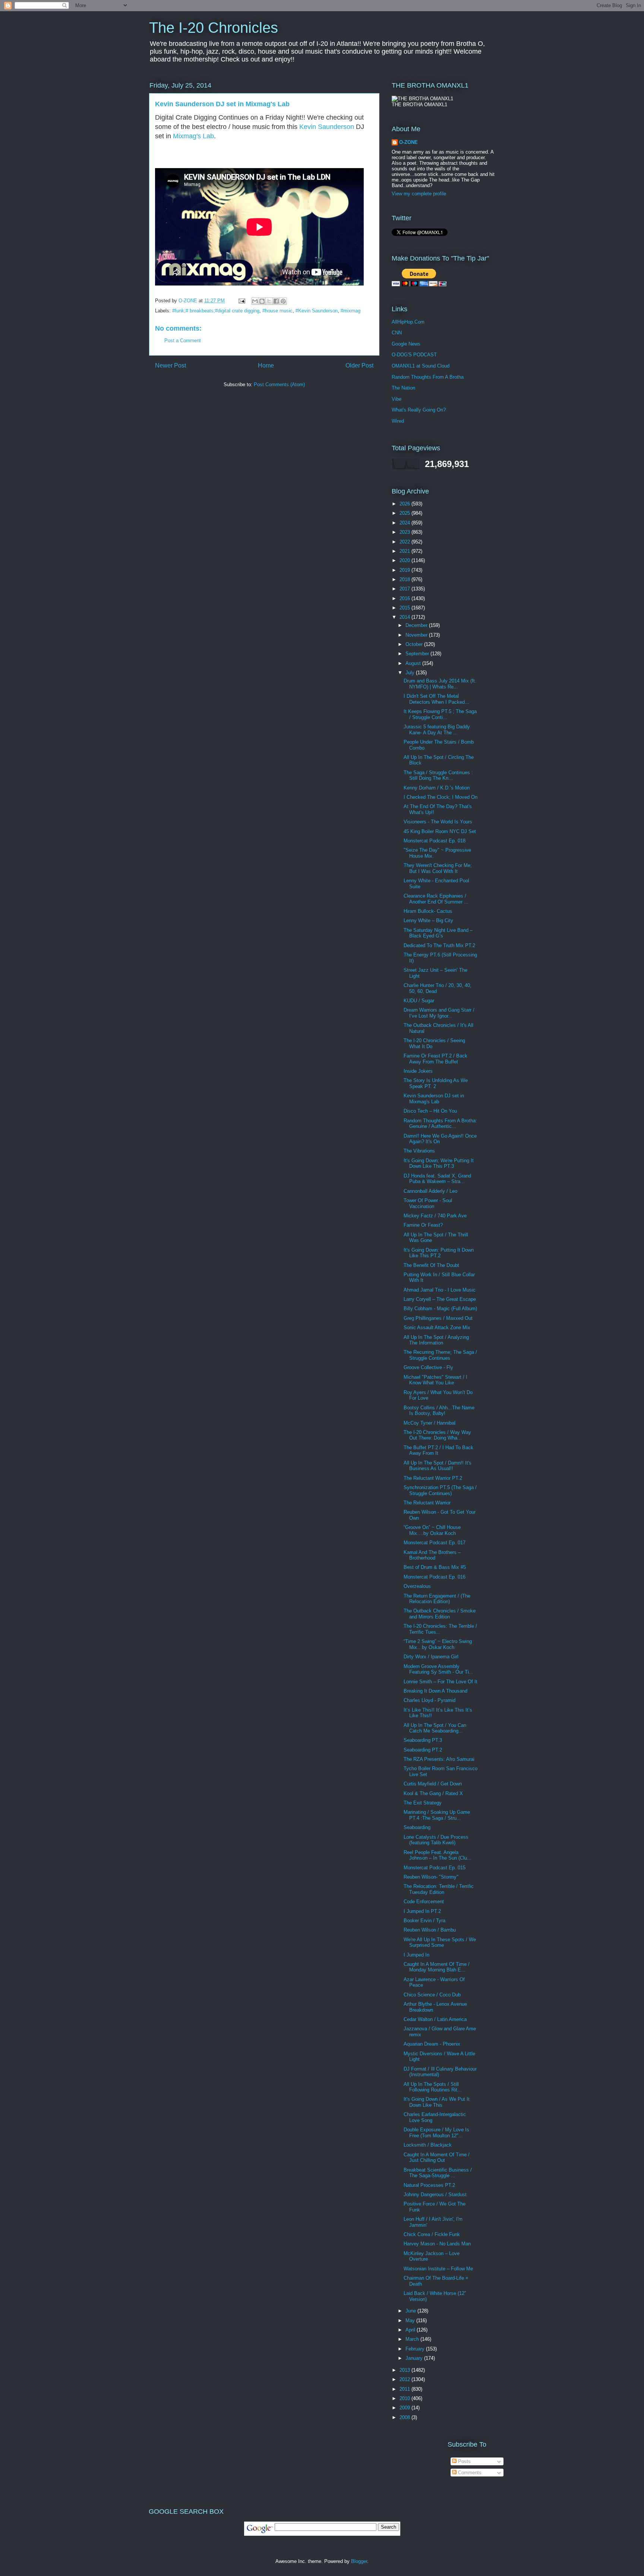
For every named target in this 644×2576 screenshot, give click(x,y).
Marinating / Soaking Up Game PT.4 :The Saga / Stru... (437, 1815)
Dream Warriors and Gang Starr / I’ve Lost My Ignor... (439, 1013)
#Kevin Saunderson (317, 311)
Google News (406, 344)
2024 (405, 523)
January (415, 2358)
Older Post (359, 365)
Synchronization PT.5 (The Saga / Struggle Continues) (440, 1490)
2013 (405, 2370)
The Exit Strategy (423, 1803)
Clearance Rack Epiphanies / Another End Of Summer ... (436, 899)
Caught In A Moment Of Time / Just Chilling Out (437, 2158)
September (418, 654)
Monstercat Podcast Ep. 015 (435, 1868)
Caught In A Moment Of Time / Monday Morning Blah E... (437, 1967)
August (414, 663)
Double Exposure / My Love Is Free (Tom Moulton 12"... (436, 2133)
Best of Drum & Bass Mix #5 (435, 1567)
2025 (405, 513)
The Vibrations (419, 1151)
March (413, 2339)
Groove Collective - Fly (428, 1367)
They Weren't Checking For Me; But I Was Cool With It (438, 868)
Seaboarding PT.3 (423, 1740)
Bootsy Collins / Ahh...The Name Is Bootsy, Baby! (439, 1411)
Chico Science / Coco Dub (432, 1995)
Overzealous (417, 1586)
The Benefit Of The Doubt (431, 1265)
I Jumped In (416, 1955)
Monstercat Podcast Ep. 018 (435, 841)
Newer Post (171, 365)
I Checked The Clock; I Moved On (441, 797)
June (411, 2311)
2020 (405, 560)
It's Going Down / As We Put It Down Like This (437, 2102)
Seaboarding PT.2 (423, 1750)
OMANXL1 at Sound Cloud (421, 366)
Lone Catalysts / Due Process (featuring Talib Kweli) (436, 1840)
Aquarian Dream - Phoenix (432, 2044)
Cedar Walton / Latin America (435, 2019)
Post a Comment (183, 340)
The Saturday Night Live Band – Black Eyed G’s (438, 933)
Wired (398, 421)
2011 (405, 2389)
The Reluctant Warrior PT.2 (433, 1478)
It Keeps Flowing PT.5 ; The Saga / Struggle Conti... (440, 714)
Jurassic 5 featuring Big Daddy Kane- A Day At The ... (437, 730)
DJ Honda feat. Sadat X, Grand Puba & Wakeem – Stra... (437, 1179)
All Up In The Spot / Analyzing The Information (436, 1340)
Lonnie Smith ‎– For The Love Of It (441, 1682)
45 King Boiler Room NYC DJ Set (440, 831)
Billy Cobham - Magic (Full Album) (440, 1309)
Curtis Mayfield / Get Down (433, 1784)
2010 (405, 2398)
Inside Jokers (418, 1071)
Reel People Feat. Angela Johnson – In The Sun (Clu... (438, 1855)
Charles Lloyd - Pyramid (430, 1700)
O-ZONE (408, 142)
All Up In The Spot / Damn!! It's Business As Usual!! (438, 1466)
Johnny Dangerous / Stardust (435, 2195)
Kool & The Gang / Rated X (433, 1793)
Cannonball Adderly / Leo (430, 1191)
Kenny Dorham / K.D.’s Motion (437, 788)
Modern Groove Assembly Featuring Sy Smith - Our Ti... (438, 1669)
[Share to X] (269, 301)
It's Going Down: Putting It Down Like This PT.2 (439, 1253)
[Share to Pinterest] (283, 301)
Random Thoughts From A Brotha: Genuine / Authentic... (440, 1124)
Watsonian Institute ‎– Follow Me (438, 2269)
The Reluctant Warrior (427, 1503)
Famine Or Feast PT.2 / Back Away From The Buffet (435, 1059)
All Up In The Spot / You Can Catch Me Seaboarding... (435, 1728)
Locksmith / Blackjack (428, 2145)
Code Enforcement (424, 1902)
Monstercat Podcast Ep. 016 (435, 1577)
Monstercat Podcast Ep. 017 (435, 1543)
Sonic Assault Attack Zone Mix (437, 1328)
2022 (405, 542)
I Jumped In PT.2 (422, 1911)
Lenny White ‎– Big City (428, 920)
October (415, 644)
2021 (405, 551)
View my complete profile (419, 194)
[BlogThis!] (262, 301)
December (417, 625)
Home (266, 365)
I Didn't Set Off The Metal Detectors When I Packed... (436, 699)
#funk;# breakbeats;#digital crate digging (216, 311)
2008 (405, 2417)
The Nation (403, 388)
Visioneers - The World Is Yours (438, 822)
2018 (405, 579)
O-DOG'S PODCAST (414, 355)
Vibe (397, 399)
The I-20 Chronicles (214, 28)
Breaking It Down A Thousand (435, 1691)
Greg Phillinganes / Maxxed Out (438, 1318)
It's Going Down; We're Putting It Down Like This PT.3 (439, 1164)
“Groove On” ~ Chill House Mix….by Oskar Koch (432, 1530)
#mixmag (351, 311)
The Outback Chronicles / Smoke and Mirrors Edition (440, 1614)
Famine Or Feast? (423, 1225)
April (411, 2330)
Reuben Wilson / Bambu (430, 1930)
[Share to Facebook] (276, 301)
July (411, 673)
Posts (464, 2461)
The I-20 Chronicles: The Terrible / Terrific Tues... (440, 1629)
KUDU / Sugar (419, 1001)
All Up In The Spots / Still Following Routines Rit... (433, 2087)
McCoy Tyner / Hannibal (430, 1423)
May (411, 2320)
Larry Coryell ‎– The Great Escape (440, 1299)
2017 (405, 589)
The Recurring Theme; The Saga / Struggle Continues (440, 1355)
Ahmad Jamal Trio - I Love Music (440, 1290)
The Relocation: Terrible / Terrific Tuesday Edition (439, 1889)
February (416, 2349)
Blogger (359, 2561)
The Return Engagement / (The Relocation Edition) (437, 1599)
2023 (405, 532)
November (417, 635)
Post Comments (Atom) (279, 384)
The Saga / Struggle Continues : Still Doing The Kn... (438, 775)
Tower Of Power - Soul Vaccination (428, 1203)
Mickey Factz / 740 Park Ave (435, 1216)
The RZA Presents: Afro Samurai (439, 1759)
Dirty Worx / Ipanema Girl (431, 1657)
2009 (405, 2408)
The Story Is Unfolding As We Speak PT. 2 (436, 1083)
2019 (405, 570)
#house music (277, 311)
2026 (405, 504)
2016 (405, 598)
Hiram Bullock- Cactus (428, 911)
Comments (469, 2473)
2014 (405, 617)
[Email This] (255, 301)
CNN (397, 333)
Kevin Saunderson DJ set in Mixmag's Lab (434, 1099)
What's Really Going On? (419, 410)
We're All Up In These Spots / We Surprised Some (440, 1943)
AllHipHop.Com (408, 322)
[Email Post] (241, 301)
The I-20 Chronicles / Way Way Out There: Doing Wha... (437, 1435)
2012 (405, 2379)
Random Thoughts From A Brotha (428, 377)
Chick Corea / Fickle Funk (432, 2234)
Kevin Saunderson (327, 127)
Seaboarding (417, 1827)
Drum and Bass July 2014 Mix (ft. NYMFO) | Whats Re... (440, 684)
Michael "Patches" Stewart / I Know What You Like (435, 1380)
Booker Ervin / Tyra (424, 1921)
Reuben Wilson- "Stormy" (431, 1877)
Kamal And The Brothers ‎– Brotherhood (432, 1555)
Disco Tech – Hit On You (430, 1111)
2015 (405, 608)
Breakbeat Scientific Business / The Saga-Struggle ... (438, 2173)
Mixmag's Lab (193, 136)
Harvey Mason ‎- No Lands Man (437, 2244)
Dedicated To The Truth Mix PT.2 (439, 945)
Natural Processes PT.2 (429, 2185)
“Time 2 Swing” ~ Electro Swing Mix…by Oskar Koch (438, 1644)
